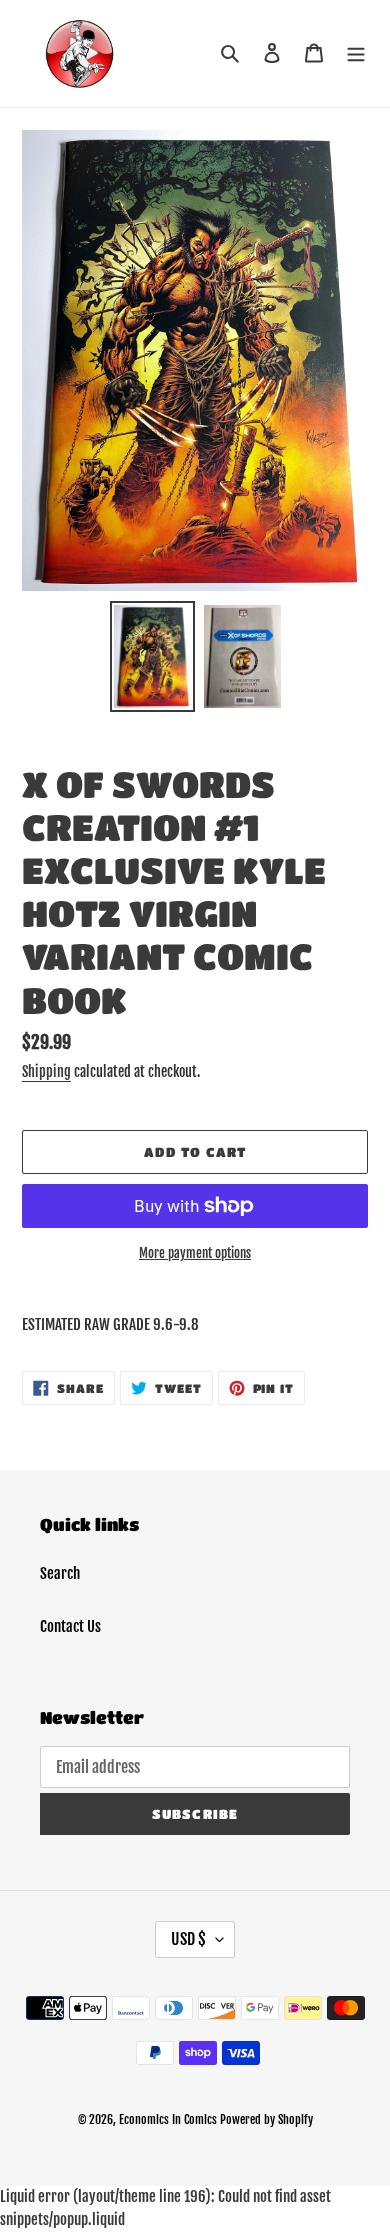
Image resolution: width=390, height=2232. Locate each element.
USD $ (188, 1939)
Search (60, 1573)
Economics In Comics (168, 2119)
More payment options (195, 1253)
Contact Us (70, 1626)
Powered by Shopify (266, 2119)
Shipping (46, 1071)
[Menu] (356, 53)
